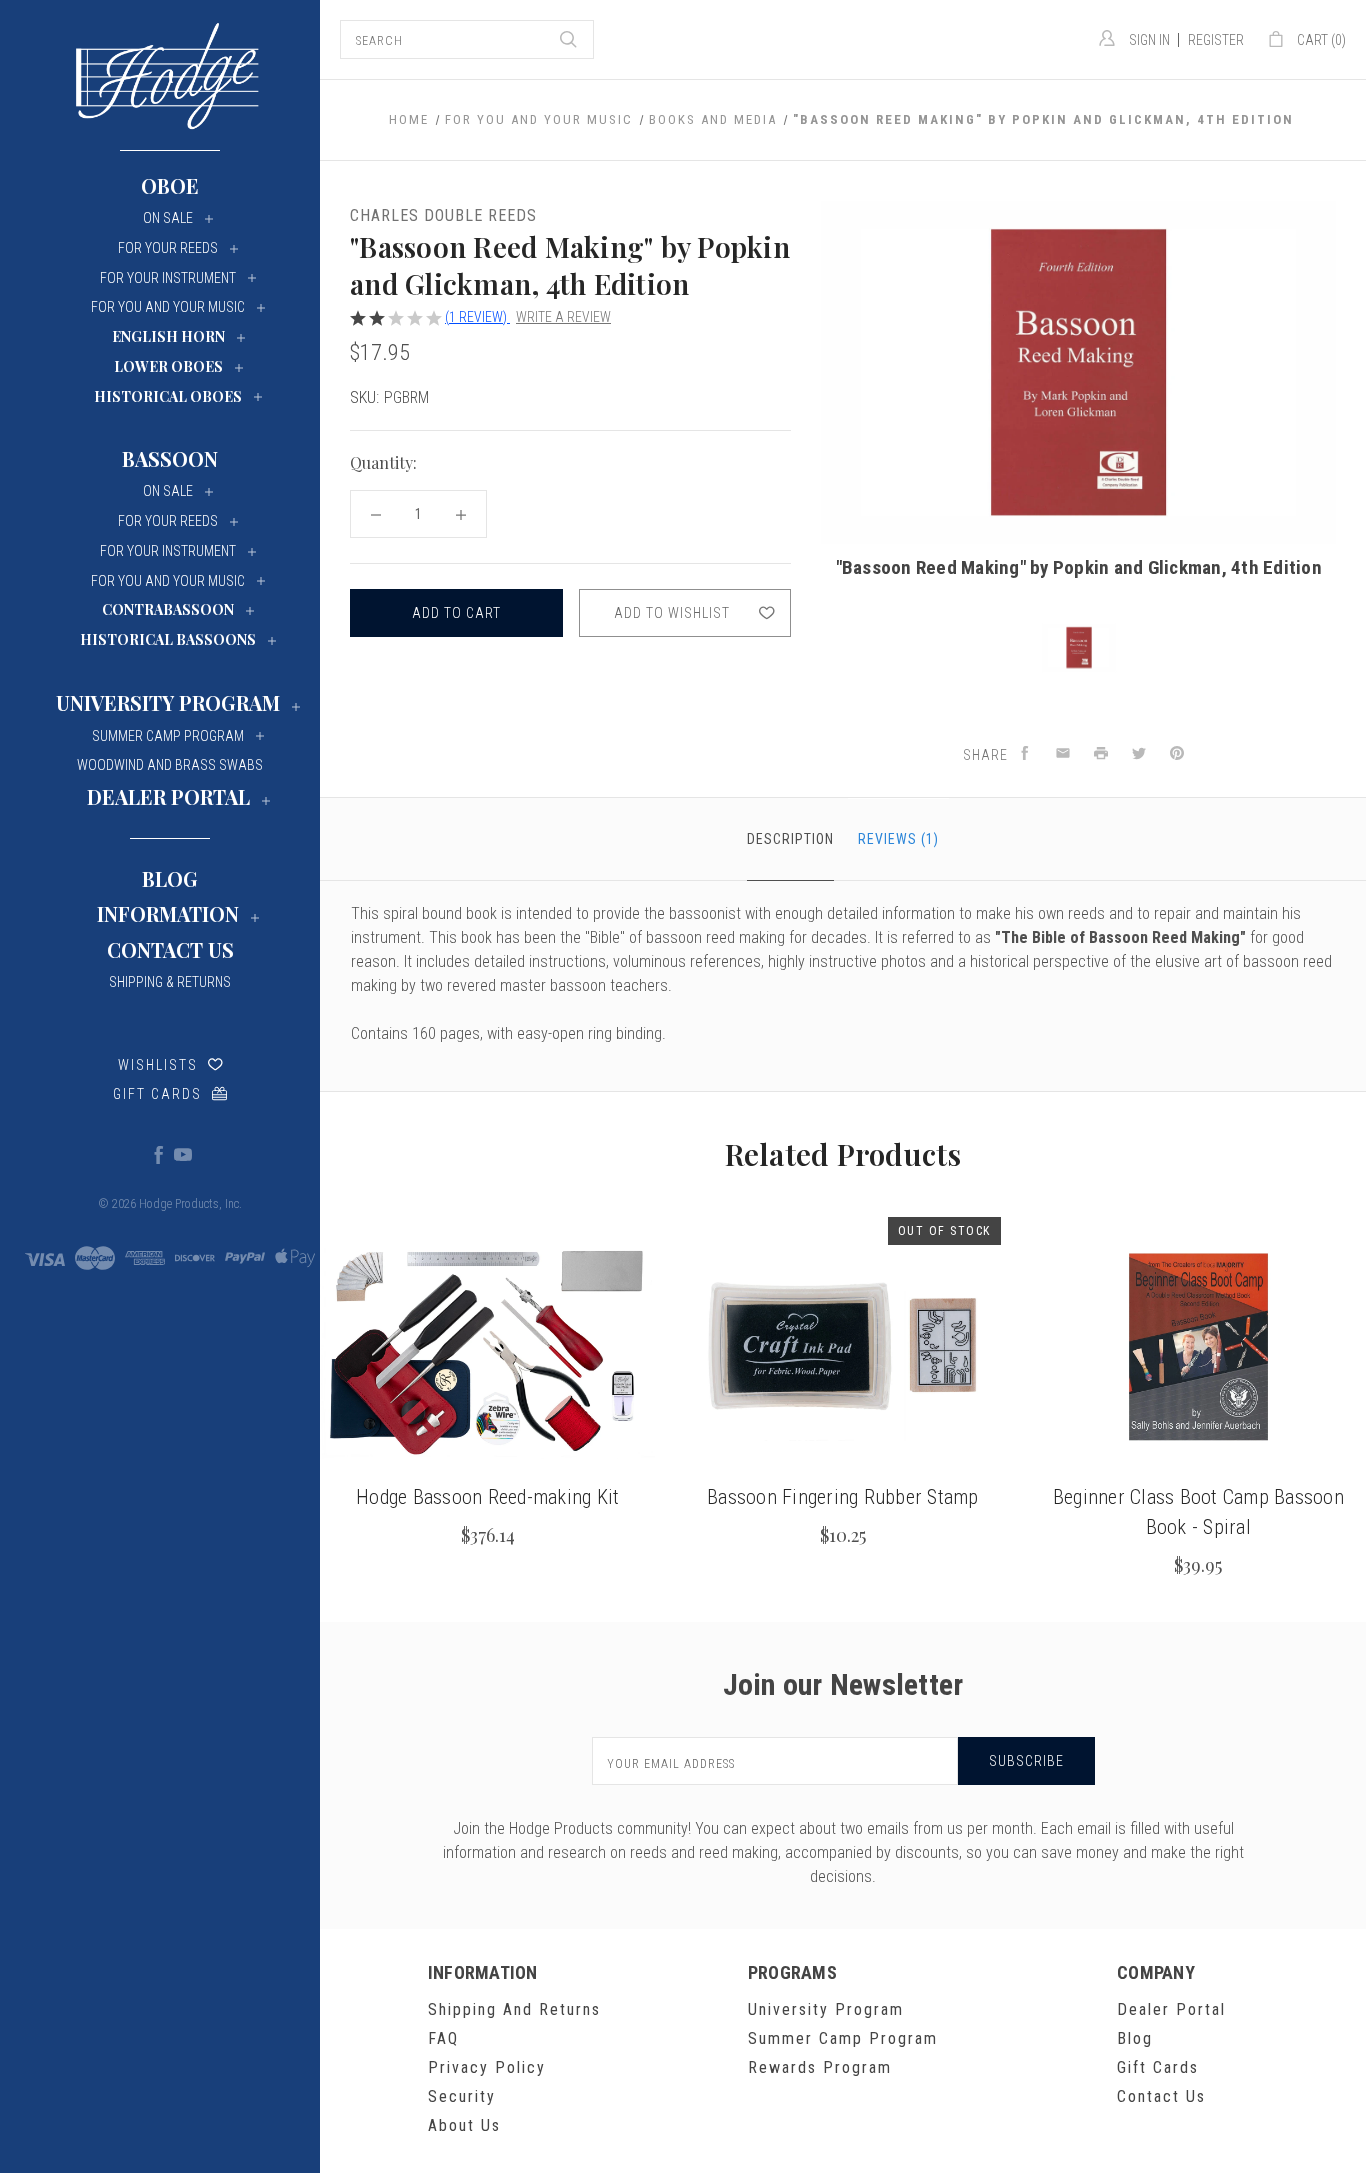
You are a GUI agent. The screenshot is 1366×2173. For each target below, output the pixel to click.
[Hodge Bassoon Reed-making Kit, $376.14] (487, 1347)
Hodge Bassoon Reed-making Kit (487, 1497)
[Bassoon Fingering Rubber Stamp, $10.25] (842, 1347)
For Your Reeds (168, 248)
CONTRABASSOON (168, 609)
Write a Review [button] (563, 317)
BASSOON (170, 458)
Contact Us (170, 949)
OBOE (170, 185)
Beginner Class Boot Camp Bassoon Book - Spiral (1198, 1512)
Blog (170, 878)
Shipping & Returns (170, 982)
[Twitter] (1139, 754)
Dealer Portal (1171, 2009)
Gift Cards (157, 1094)
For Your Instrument (168, 278)
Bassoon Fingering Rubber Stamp (843, 1497)
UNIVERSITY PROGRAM (168, 702)
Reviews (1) (898, 839)
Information (168, 913)
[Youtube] (182, 1154)
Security (462, 2096)
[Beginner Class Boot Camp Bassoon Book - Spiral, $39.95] (1198, 1347)
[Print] (1101, 754)
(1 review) (477, 317)
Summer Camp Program (843, 2038)
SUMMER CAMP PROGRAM (168, 736)
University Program (826, 2009)
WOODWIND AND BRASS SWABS (170, 765)
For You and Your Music (168, 307)
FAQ (443, 2038)
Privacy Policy (487, 2067)
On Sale (168, 218)
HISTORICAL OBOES (168, 396)
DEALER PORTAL (168, 796)
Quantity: (383, 462)
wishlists (158, 1065)
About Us (464, 2125)
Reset (766, 463)
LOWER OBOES (168, 366)
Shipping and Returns (514, 2009)
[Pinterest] (1177, 754)
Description (790, 839)
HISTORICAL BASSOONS (168, 639)
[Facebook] (158, 1154)
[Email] (1063, 754)
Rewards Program (820, 2067)
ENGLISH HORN (168, 336)
